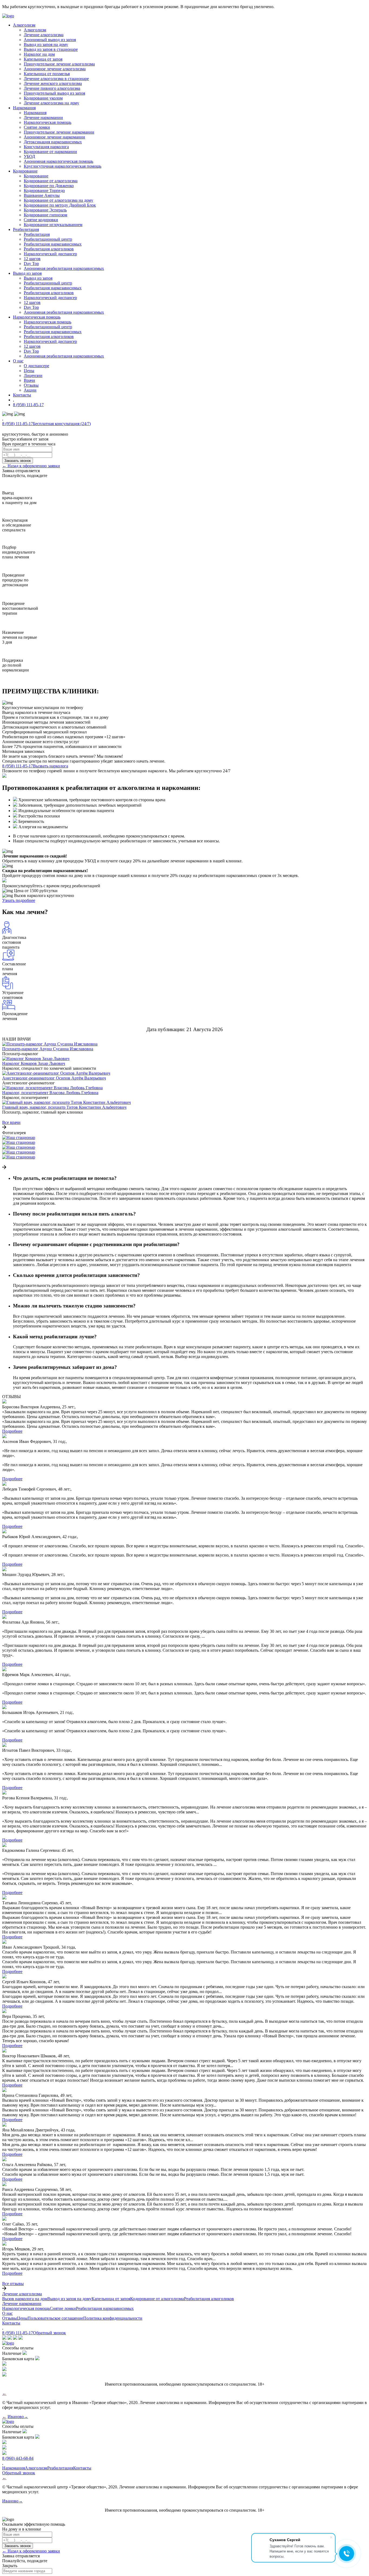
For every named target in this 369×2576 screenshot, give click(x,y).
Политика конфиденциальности (113, 2318)
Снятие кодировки (41, 220)
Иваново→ (18, 2417)
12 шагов (32, 259)
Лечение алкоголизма (44, 35)
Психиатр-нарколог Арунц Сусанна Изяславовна (48, 1049)
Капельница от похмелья (47, 74)
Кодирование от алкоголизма (51, 181)
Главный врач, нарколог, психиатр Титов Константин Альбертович (64, 1107)
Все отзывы (13, 2284)
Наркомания (35, 113)
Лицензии (33, 375)
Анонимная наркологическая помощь (58, 161)
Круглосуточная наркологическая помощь (63, 166)
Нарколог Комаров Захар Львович (34, 1063)
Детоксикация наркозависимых (53, 142)
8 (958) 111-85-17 (28, 405)
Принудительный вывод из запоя (54, 93)
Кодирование (36, 176)
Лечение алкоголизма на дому (51, 103)
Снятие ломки (37, 127)
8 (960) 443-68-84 (18, 2458)
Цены (29, 371)
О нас (7, 2313)
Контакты (11, 2323)
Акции (30, 390)
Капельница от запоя (43, 59)
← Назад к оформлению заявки (31, 466)
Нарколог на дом (39, 54)
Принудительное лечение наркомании (59, 132)
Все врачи (11, 1122)
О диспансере (36, 366)
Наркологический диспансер (50, 254)
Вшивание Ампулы (42, 195)
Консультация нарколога (46, 147)
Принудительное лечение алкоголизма (59, 64)
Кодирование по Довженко (49, 186)
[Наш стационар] (19, 1138)
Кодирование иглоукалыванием (53, 225)
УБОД (29, 156)
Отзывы (31, 385)
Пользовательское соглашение (55, 2318)
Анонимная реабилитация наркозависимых (64, 268)
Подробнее (12, 1431)
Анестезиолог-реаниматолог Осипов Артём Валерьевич (54, 1078)
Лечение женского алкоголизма (53, 83)
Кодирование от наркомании (50, 152)
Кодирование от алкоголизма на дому (58, 200)
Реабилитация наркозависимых (53, 244)
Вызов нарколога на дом (25, 2299)
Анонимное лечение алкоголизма (55, 69)
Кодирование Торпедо (44, 191)
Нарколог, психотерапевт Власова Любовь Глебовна (50, 1093)
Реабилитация (37, 234)
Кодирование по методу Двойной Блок (60, 205)
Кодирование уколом (43, 98)
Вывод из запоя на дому (46, 44)
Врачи (29, 380)
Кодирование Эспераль (45, 210)
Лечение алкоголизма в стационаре (56, 79)
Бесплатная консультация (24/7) (62, 424)
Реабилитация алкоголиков (49, 249)
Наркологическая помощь (48, 122)
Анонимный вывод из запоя (50, 40)
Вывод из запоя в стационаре (51, 49)
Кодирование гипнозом (46, 215)
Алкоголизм (35, 30)
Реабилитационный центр (48, 239)
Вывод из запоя (38, 278)
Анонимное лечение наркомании (54, 137)
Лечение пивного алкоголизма (52, 88)
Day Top (31, 264)
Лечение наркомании (43, 117)
